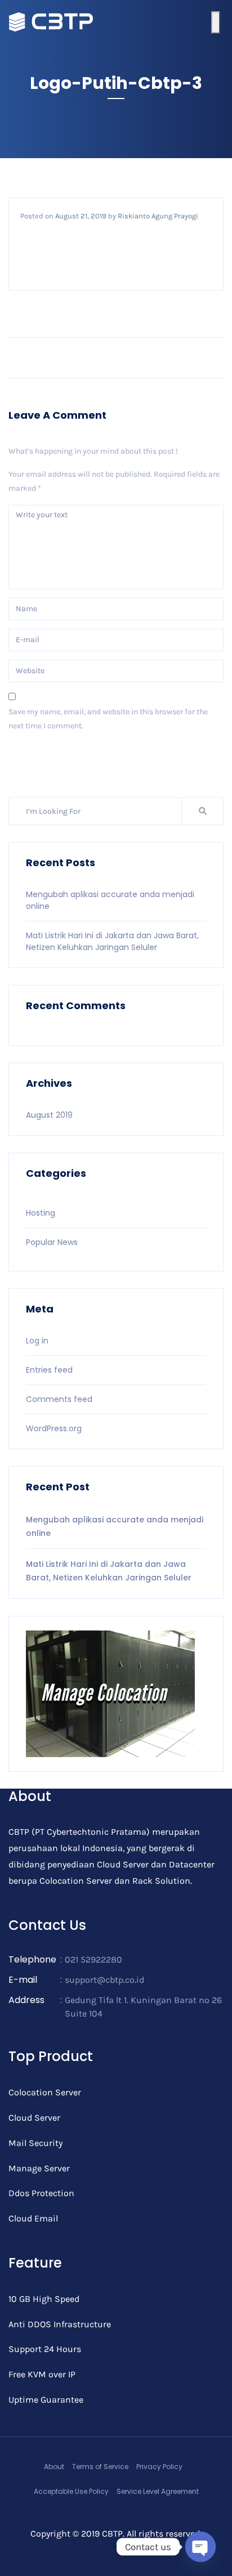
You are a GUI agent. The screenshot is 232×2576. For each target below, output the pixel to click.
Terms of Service (100, 2467)
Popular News (52, 1242)
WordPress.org (54, 1428)
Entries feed (49, 1370)
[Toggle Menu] (216, 23)
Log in (37, 1341)
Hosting (41, 1213)
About (54, 2467)
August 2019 (49, 1115)
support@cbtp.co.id (104, 1980)
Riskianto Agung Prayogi (158, 216)
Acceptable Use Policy (71, 2491)
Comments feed (59, 1399)
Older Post (193, 357)
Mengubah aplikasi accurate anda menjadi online (115, 1526)
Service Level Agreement (158, 2491)
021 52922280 (93, 1959)
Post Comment (44, 758)
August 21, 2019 (81, 216)
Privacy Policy (159, 2467)
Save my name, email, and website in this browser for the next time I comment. (108, 719)
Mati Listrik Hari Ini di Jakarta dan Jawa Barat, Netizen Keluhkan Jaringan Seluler (112, 941)
